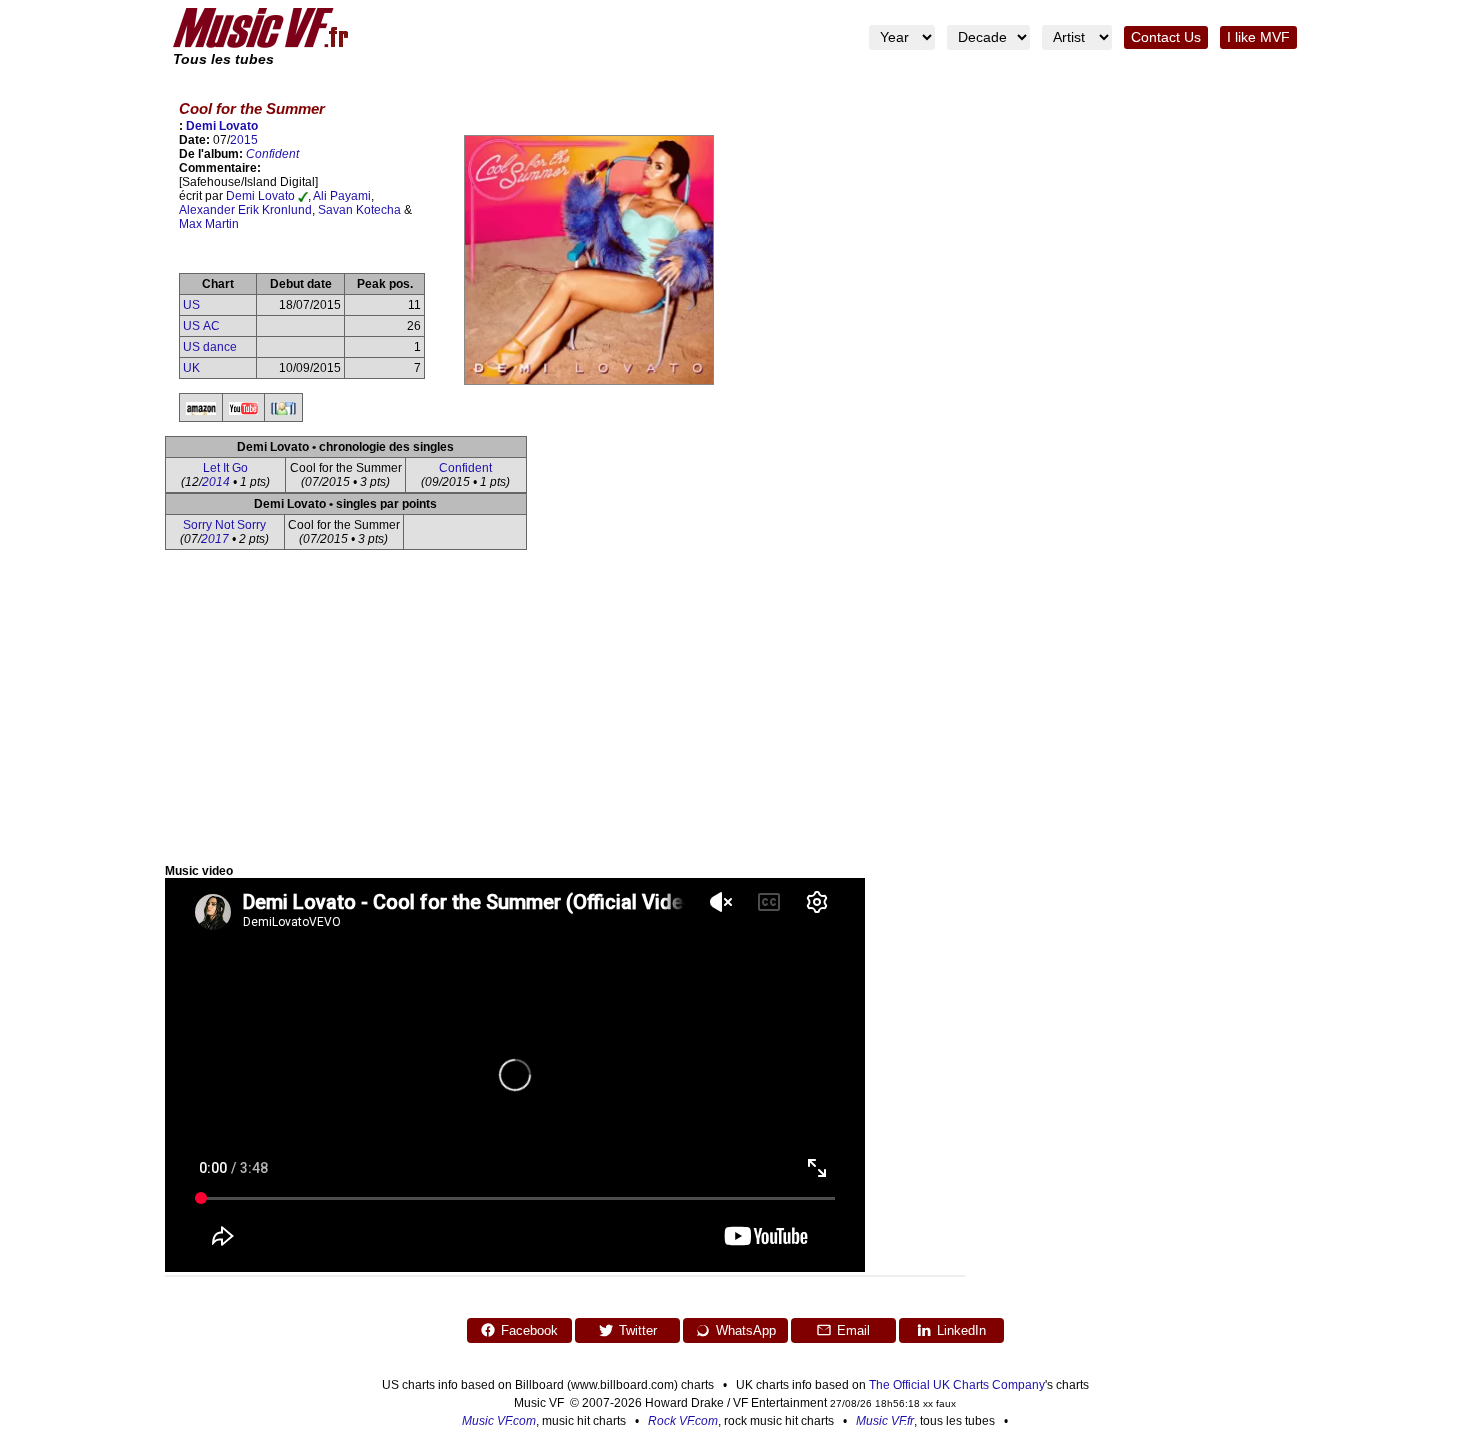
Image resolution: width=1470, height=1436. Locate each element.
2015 (244, 140)
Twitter (638, 1330)
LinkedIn (961, 1330)
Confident (272, 154)
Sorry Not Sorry (224, 525)
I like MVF (1258, 37)
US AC (201, 326)
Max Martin (209, 224)
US (191, 305)
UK (191, 368)
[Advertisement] (735, 714)
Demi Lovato (222, 126)
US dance (210, 347)
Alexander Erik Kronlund (245, 210)
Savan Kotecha (359, 210)
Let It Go (225, 468)
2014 (216, 482)
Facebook (529, 1330)
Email (853, 1330)
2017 (215, 539)
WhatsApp (746, 1330)
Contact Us (1166, 37)
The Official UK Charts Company (957, 1385)
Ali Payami (342, 196)
